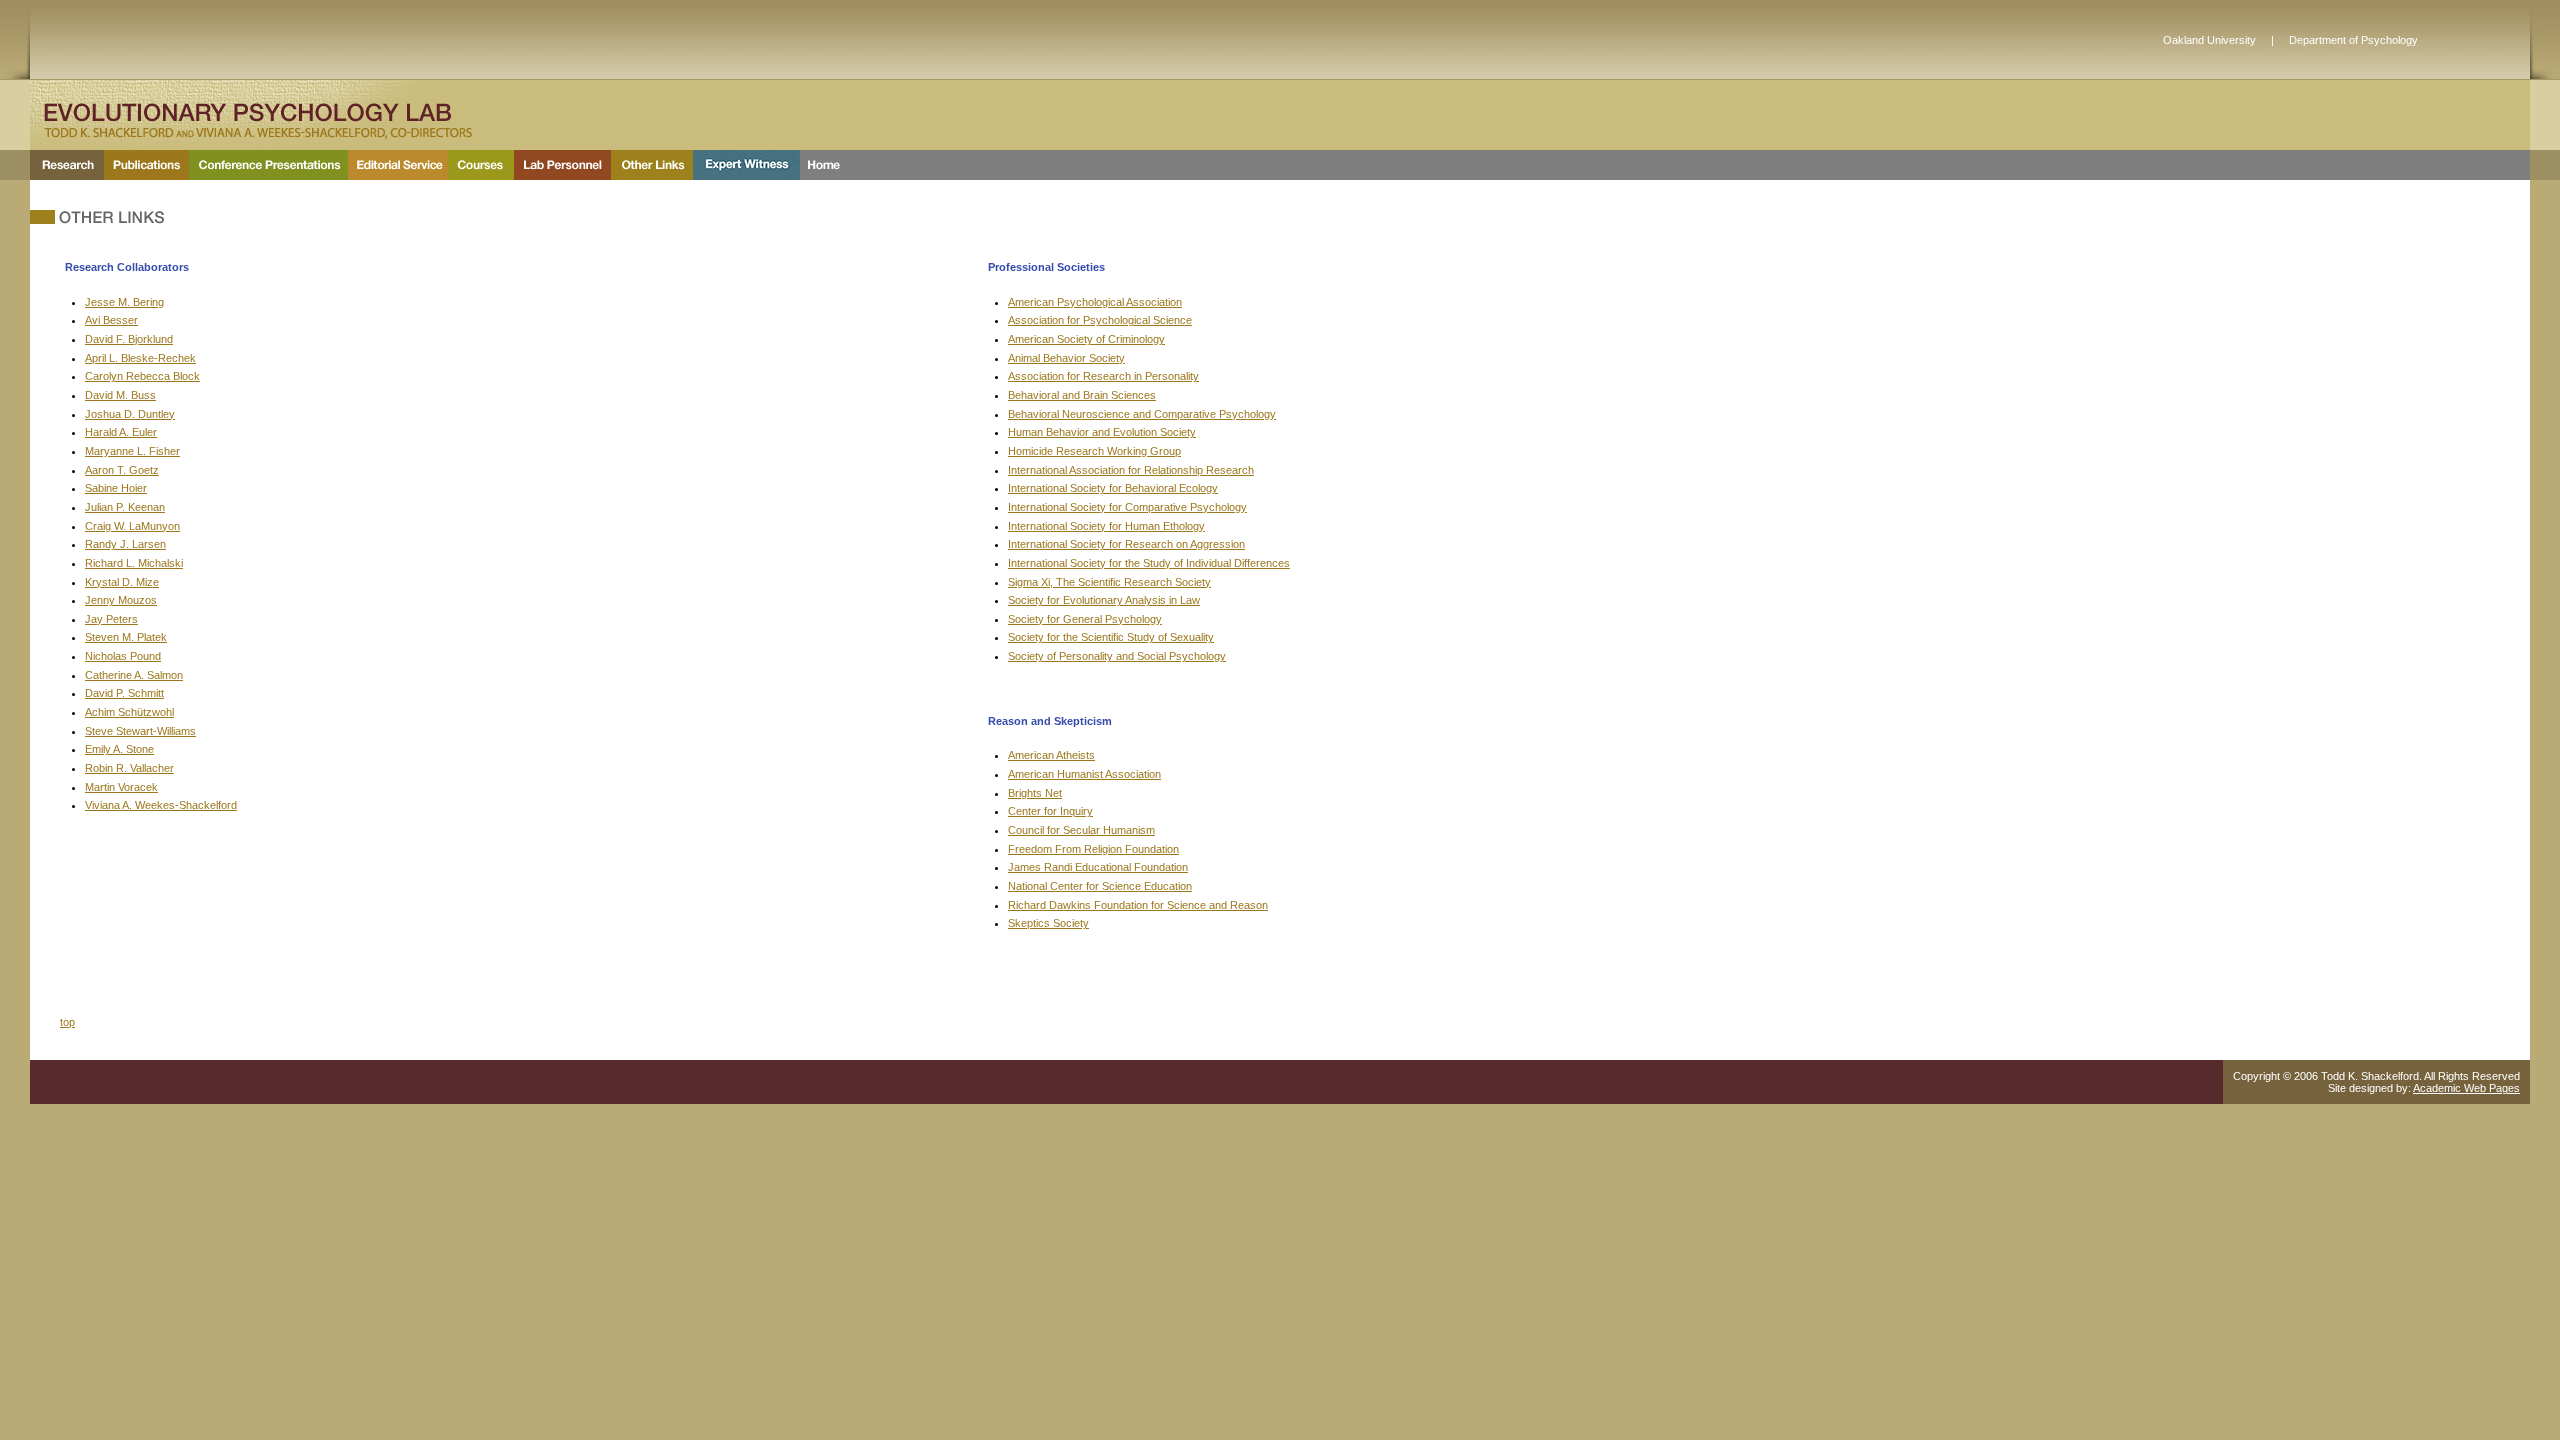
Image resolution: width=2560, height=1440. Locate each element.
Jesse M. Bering (124, 302)
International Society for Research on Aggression (1126, 544)
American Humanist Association (1084, 774)
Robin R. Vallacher (129, 768)
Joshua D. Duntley (130, 414)
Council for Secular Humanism (1081, 830)
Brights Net (1035, 793)
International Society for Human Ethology (1106, 526)
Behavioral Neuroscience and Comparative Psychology (1142, 414)
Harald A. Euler (121, 432)
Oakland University (2209, 40)
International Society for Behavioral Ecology (1113, 488)
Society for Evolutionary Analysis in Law (1104, 600)
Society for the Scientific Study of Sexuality (1111, 637)
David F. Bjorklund (129, 339)
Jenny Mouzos (121, 600)
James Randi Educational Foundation (1098, 867)
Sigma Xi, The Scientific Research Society (1109, 582)
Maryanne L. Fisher (132, 451)
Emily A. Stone (119, 749)
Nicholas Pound (123, 656)
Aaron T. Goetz (122, 470)
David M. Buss (120, 395)
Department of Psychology (2353, 40)
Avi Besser (111, 320)
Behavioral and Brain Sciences (1082, 395)
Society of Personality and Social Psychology (1117, 656)
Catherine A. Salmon (134, 675)
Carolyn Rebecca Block (142, 376)
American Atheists (1051, 755)
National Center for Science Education (1100, 886)
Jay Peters (111, 619)
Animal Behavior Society (1066, 358)
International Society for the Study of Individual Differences (1149, 563)
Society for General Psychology (1085, 619)
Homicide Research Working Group (1094, 451)
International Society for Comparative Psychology (1127, 507)
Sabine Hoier (116, 488)
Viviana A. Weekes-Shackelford (161, 805)
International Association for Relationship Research (1131, 470)
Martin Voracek (121, 787)
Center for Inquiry (1050, 811)
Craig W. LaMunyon (132, 526)
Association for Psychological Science (1100, 320)
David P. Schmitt (124, 693)
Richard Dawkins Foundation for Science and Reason (1138, 905)
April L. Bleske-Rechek (140, 358)
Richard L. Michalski (134, 563)
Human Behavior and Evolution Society (1102, 432)
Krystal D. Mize (122, 582)
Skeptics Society (1048, 923)
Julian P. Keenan (125, 507)
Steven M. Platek (126, 637)
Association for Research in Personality (1103, 376)
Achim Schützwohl (129, 712)
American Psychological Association (1095, 302)
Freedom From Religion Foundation (1093, 849)
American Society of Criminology (1086, 339)
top (67, 1022)
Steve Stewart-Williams (140, 731)
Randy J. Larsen (125, 544)
